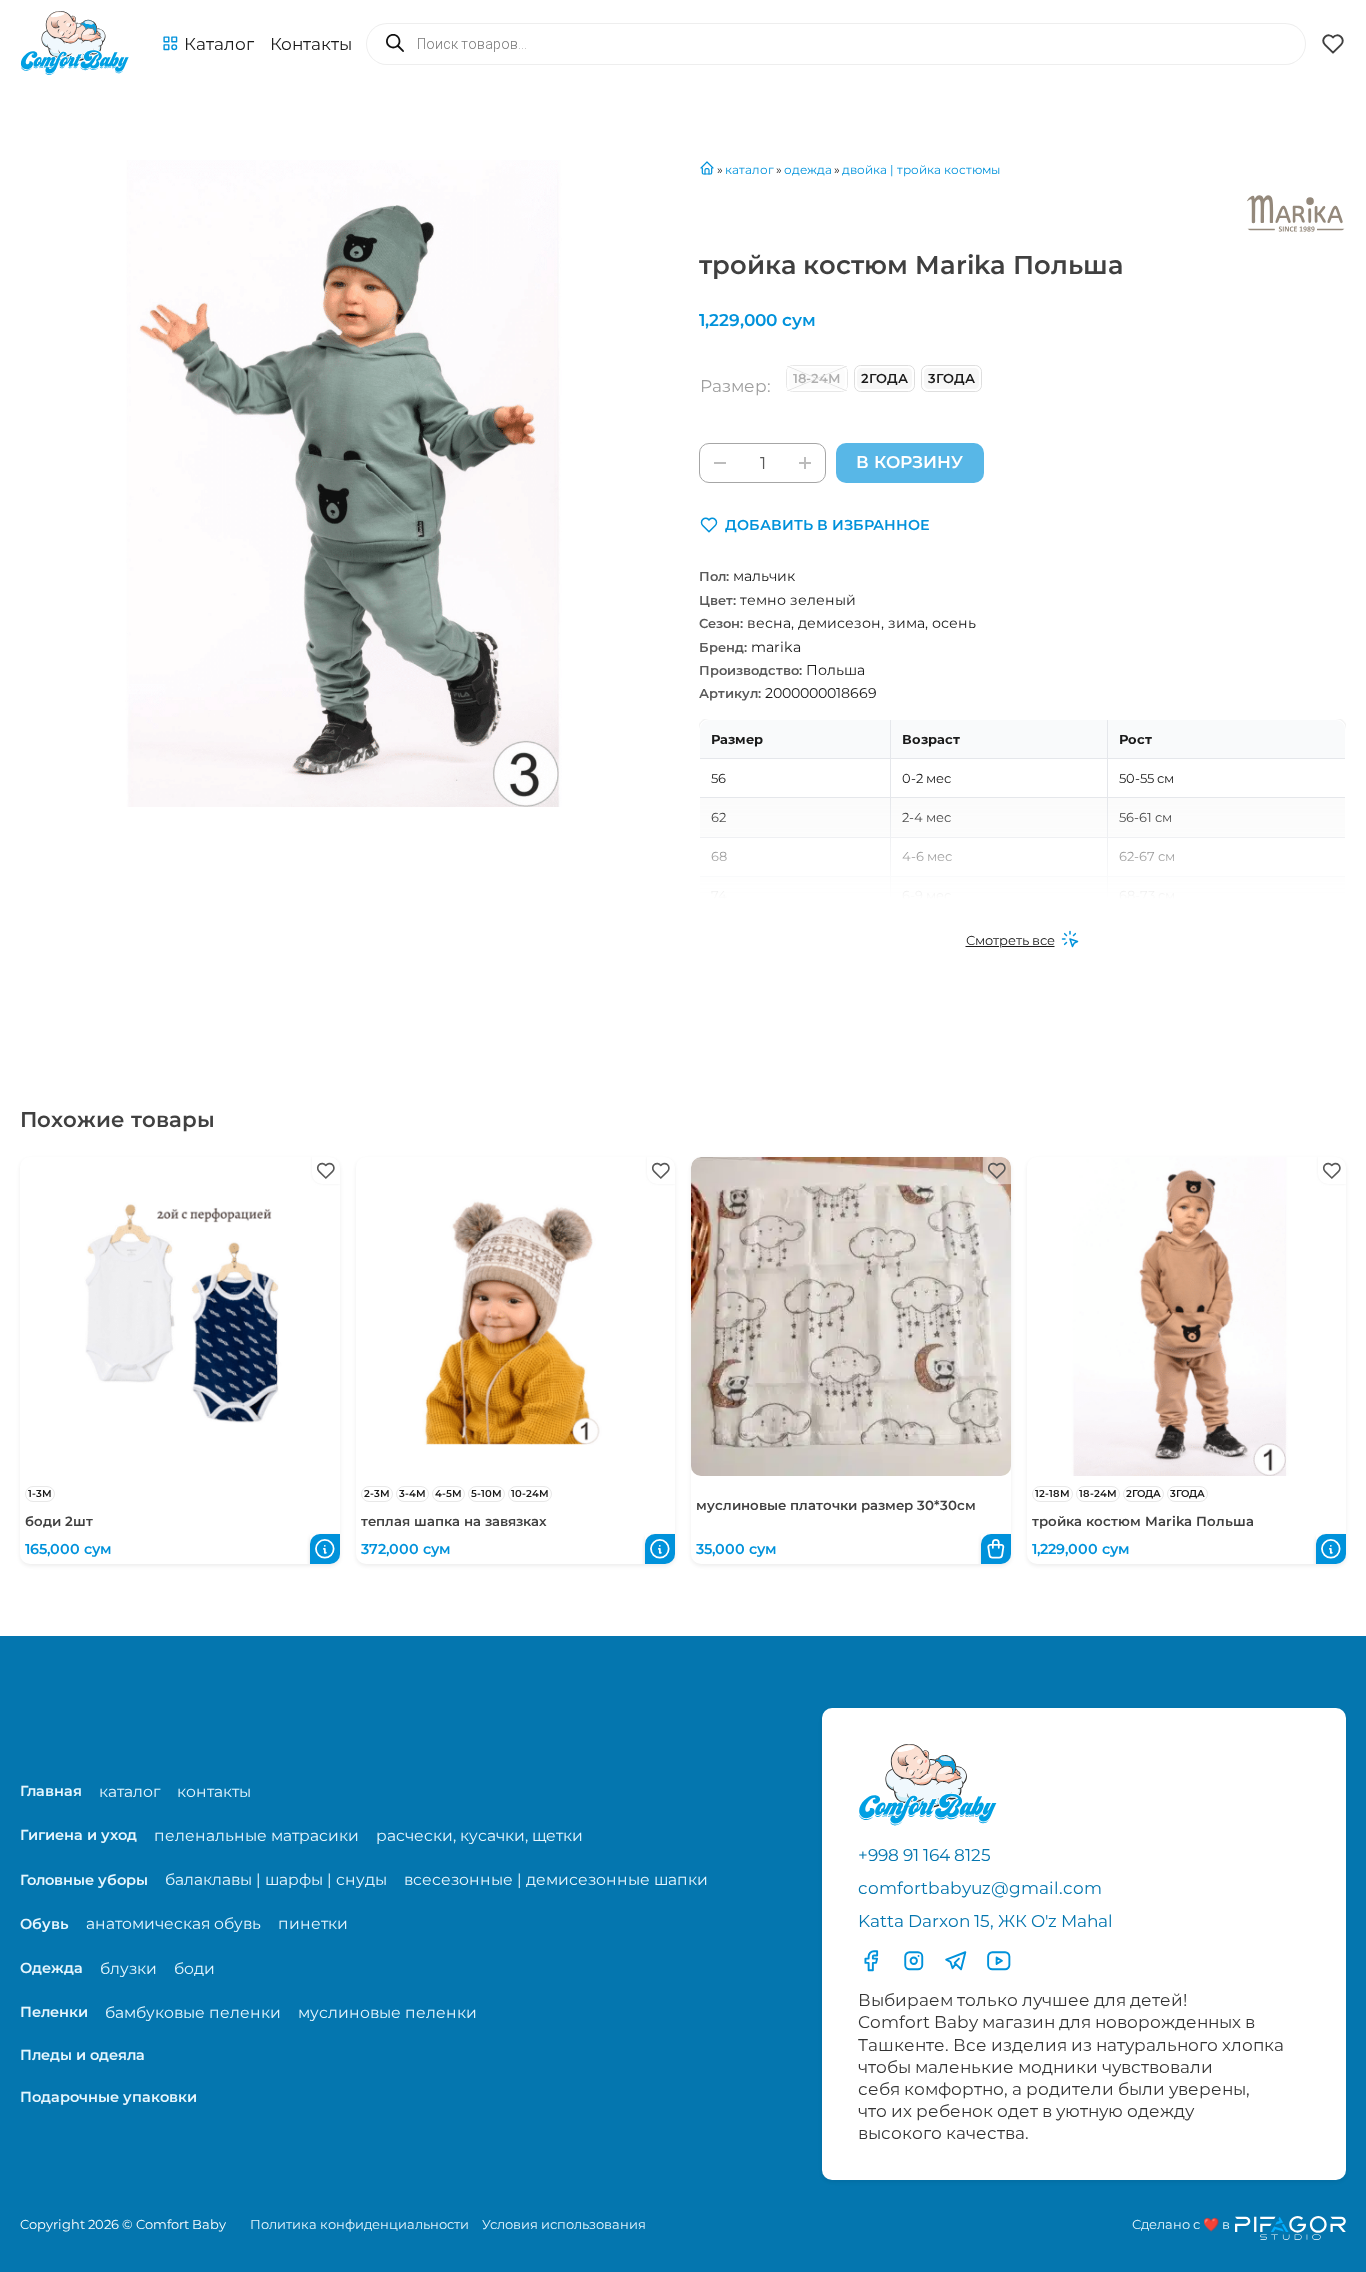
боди (194, 1968)
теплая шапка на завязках (454, 1521)
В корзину (909, 462)
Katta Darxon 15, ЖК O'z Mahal (985, 1921)
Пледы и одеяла (82, 2055)
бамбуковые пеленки (193, 2012)
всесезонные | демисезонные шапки (556, 1879)
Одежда (51, 1968)
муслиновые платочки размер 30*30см (836, 1505)
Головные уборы (84, 1880)
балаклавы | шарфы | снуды (276, 1879)
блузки (128, 1968)
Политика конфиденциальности (359, 2224)
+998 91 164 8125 (924, 1855)
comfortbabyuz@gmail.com (980, 1888)
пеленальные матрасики (256, 1835)
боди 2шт (59, 1521)
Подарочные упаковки (108, 2097)
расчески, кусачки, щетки (479, 1835)
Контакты (311, 44)
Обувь (44, 1924)
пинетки (313, 1923)
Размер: (735, 386)
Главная (51, 1791)
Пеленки (54, 2012)
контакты (214, 1791)
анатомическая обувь (173, 1923)
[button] (208, 44)
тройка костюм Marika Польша (1143, 1521)
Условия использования (564, 2224)
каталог (129, 1791)
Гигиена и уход (78, 1835)
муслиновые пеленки (387, 2012)
